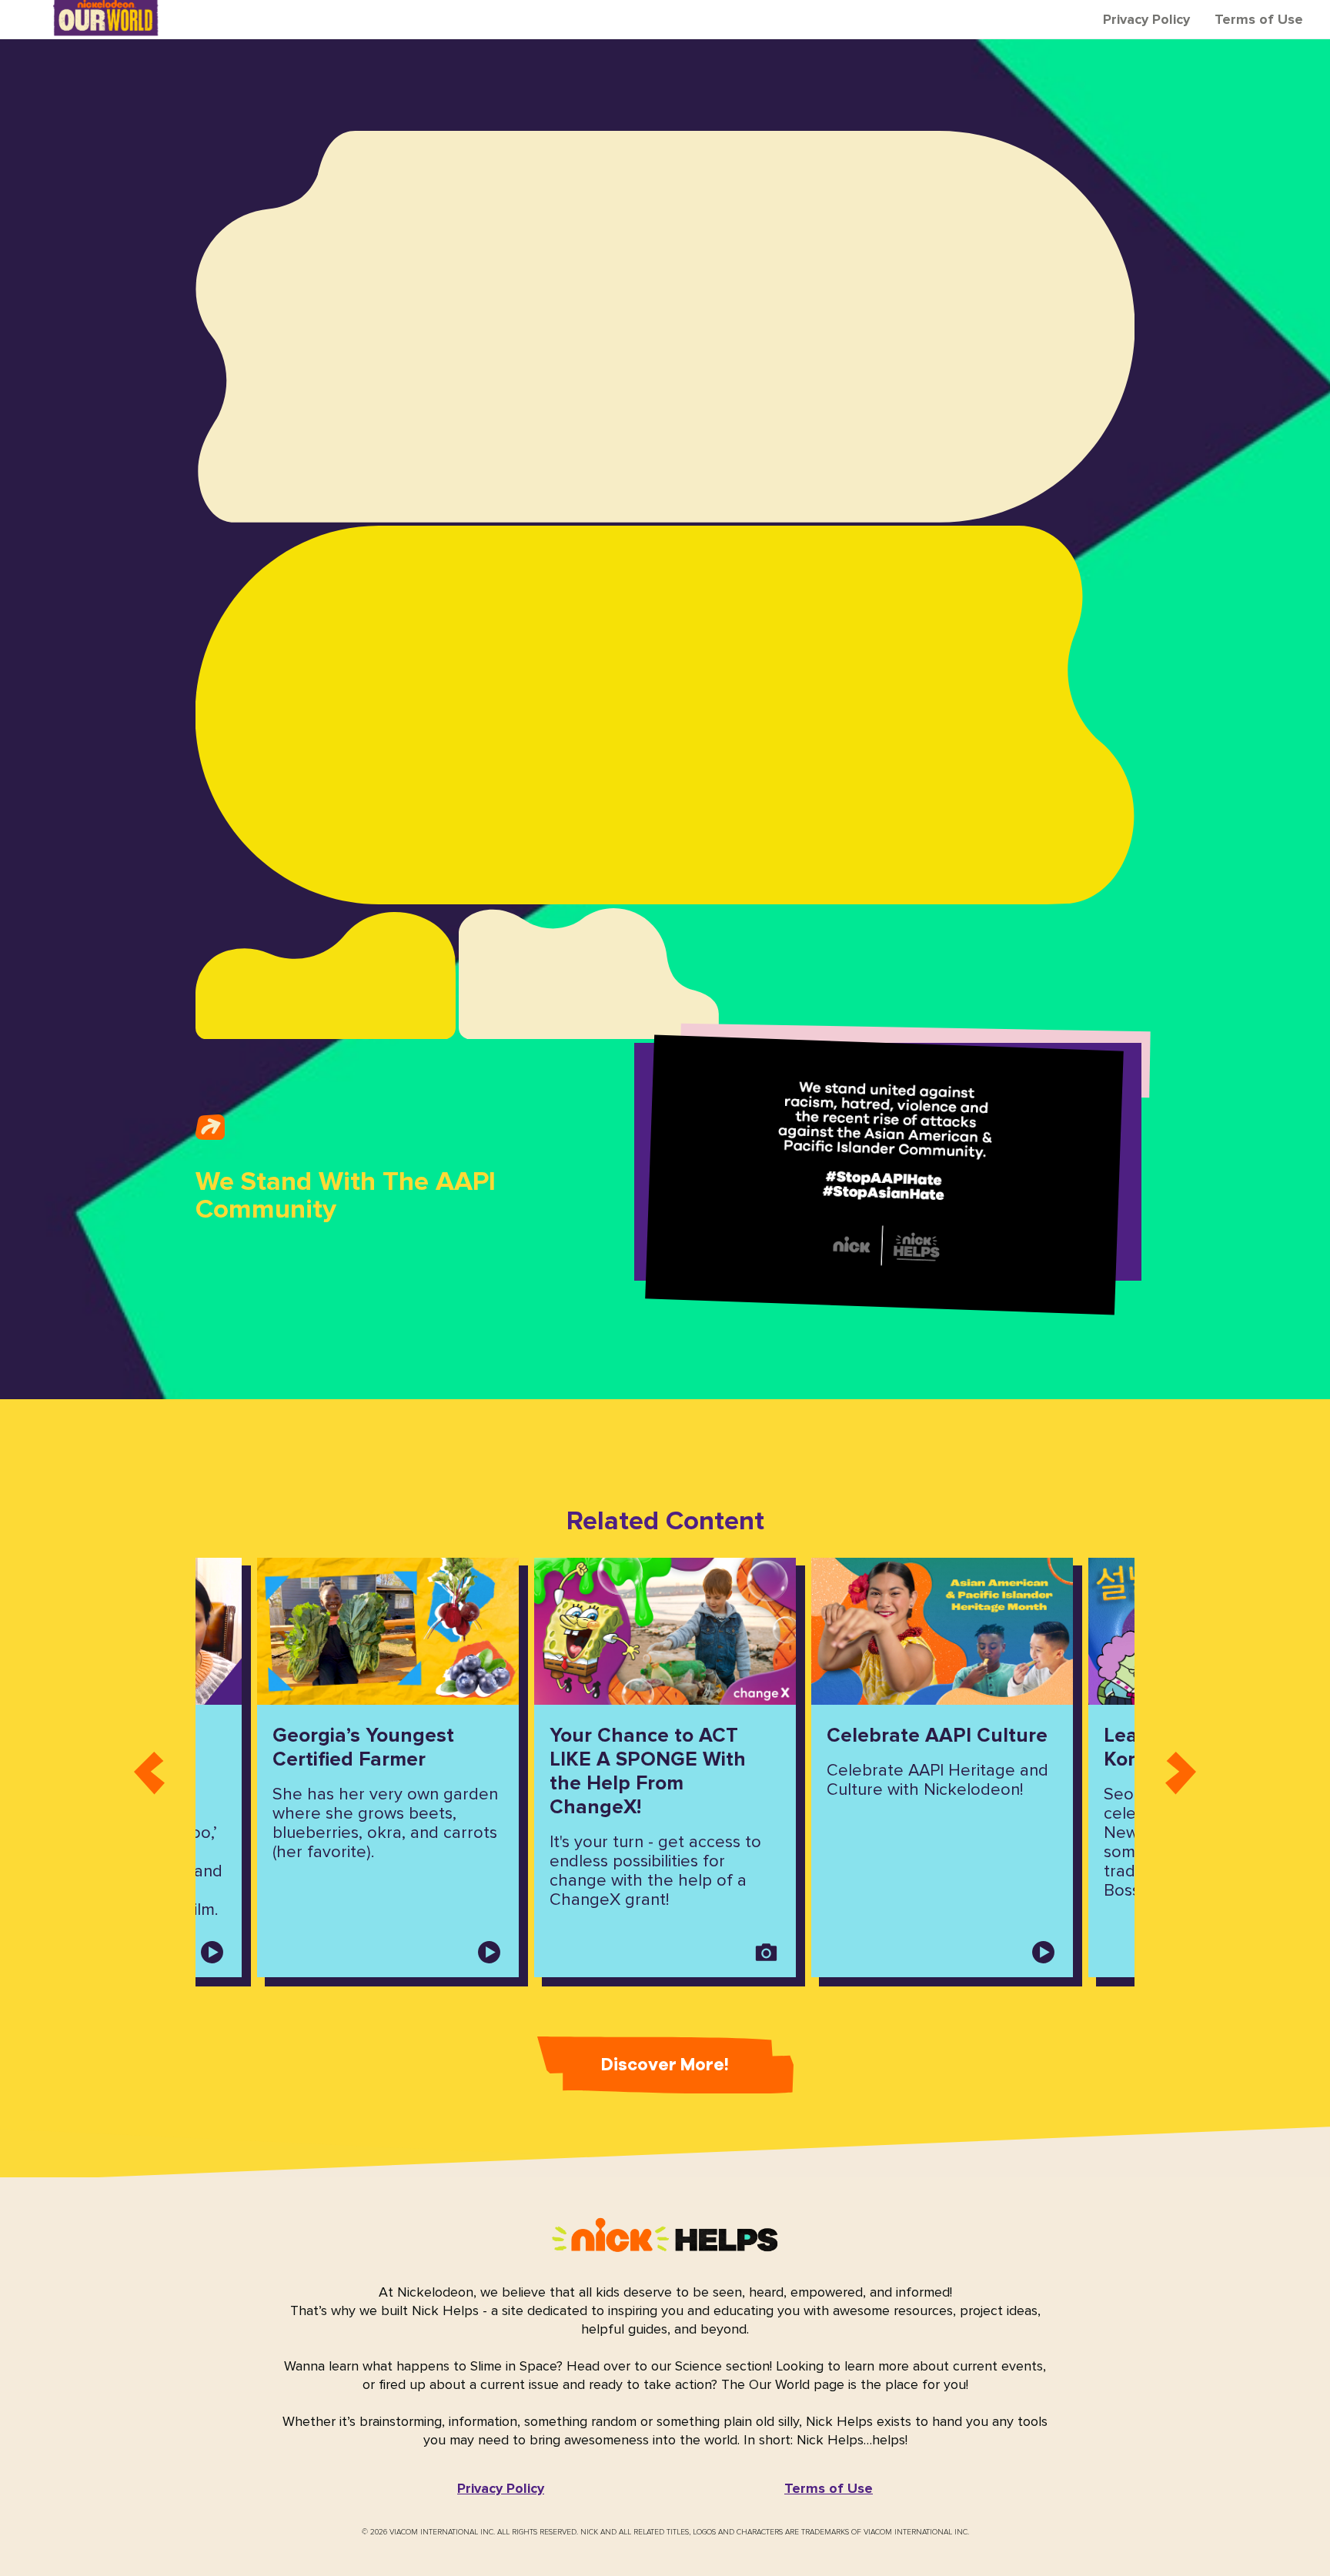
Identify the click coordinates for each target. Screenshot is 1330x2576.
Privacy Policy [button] (1146, 19)
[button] (501, 2488)
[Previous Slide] (149, 1767)
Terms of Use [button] (1259, 19)
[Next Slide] (1181, 1767)
